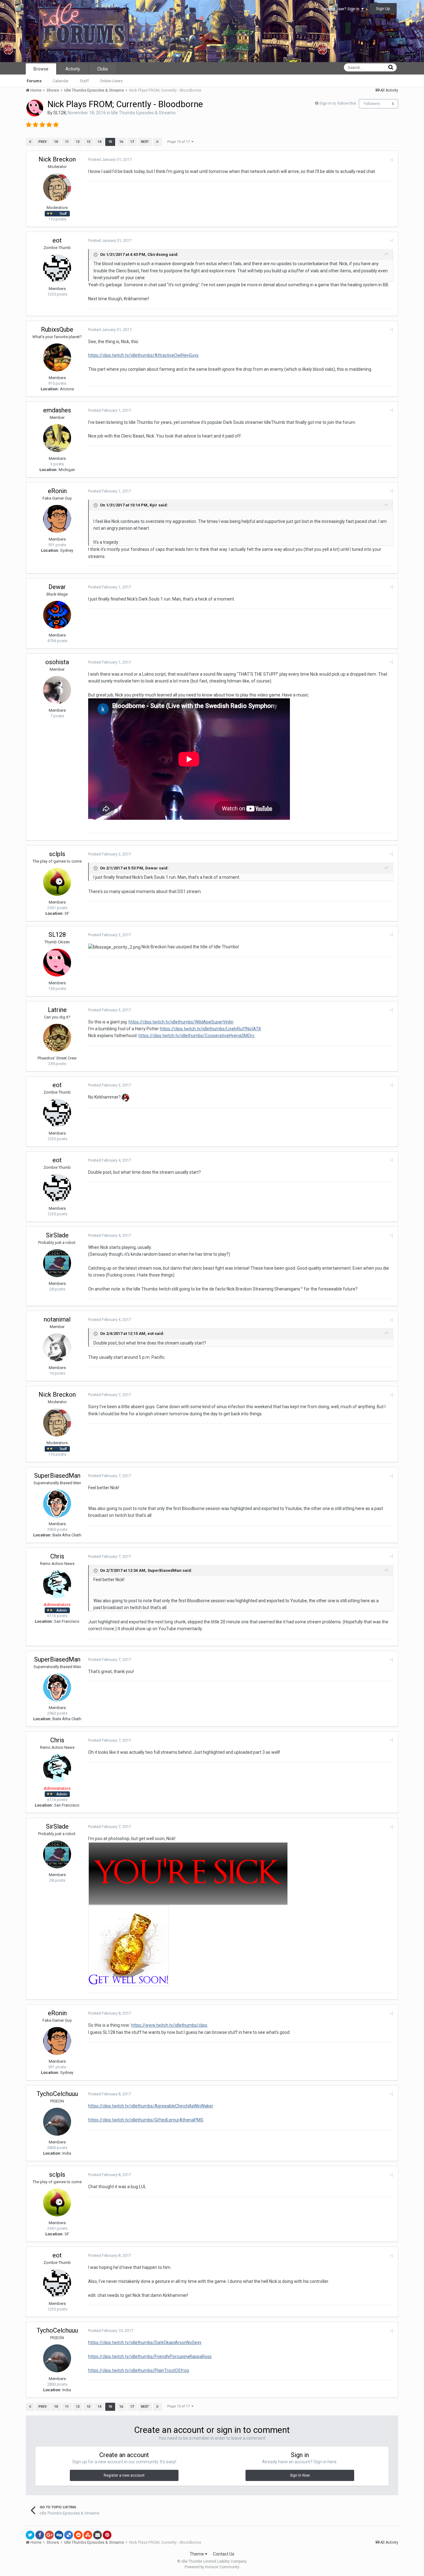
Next (145, 142)
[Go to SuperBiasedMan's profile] (57, 1503)
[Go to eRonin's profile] (57, 519)
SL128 (60, 113)
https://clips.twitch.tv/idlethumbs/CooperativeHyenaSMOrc (196, 1036)
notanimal (57, 1319)
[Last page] (157, 142)
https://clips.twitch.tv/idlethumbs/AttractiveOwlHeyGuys (143, 355)
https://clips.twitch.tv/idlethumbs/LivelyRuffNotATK (210, 1029)
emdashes (57, 410)
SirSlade (57, 1235)
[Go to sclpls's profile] (57, 882)
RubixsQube (57, 329)
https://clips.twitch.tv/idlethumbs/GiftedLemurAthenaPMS (146, 2120)
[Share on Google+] (49, 2535)
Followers (372, 104)
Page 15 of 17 (179, 142)
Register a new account (124, 2475)
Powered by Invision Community (212, 2567)
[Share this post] (392, 160)
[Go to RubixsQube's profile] (57, 357)
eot (57, 240)
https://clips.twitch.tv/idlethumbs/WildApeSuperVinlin (181, 1022)
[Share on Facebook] (40, 2535)
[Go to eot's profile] (57, 268)
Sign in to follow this (338, 103)
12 (78, 142)
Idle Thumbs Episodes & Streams (143, 113)
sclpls (57, 854)
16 (121, 142)
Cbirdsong (158, 254)
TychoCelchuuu (57, 2094)
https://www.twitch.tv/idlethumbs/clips (169, 2025)
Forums (34, 81)
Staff (84, 81)
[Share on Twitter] (30, 2535)
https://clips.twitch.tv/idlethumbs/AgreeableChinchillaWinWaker (151, 2106)
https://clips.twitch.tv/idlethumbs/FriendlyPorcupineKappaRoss (150, 2356)
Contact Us (224, 2554)
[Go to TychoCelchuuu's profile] (57, 2122)
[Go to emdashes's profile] (57, 438)
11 (67, 142)
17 (132, 142)
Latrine (57, 1010)
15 (110, 142)
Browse (41, 69)
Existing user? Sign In (341, 9)
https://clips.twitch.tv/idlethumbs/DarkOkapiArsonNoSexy (145, 2342)
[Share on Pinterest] (107, 2535)
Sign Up (383, 9)
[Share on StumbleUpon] (88, 2535)
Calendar (61, 81)
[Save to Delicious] (69, 2535)
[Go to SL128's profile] (35, 108)
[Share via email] (97, 2535)
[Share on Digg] (59, 2535)
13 (88, 142)
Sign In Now (300, 2475)
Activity (73, 69)
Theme (197, 2554)
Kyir (153, 505)
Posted (110, 159)
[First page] (30, 142)
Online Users (111, 81)
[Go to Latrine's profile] (57, 1038)
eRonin (57, 491)
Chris (57, 1556)
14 (99, 142)
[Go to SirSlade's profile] (57, 1263)
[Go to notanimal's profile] (57, 1347)
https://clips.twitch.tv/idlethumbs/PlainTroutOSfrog (139, 2370)
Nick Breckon (57, 159)
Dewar (57, 587)
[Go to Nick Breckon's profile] (57, 187)
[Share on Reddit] (78, 2535)
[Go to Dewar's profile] (57, 615)
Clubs (103, 69)
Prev (43, 142)
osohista (57, 662)
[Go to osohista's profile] (57, 690)
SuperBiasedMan (57, 1476)
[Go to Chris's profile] (57, 1584)
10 (56, 142)
